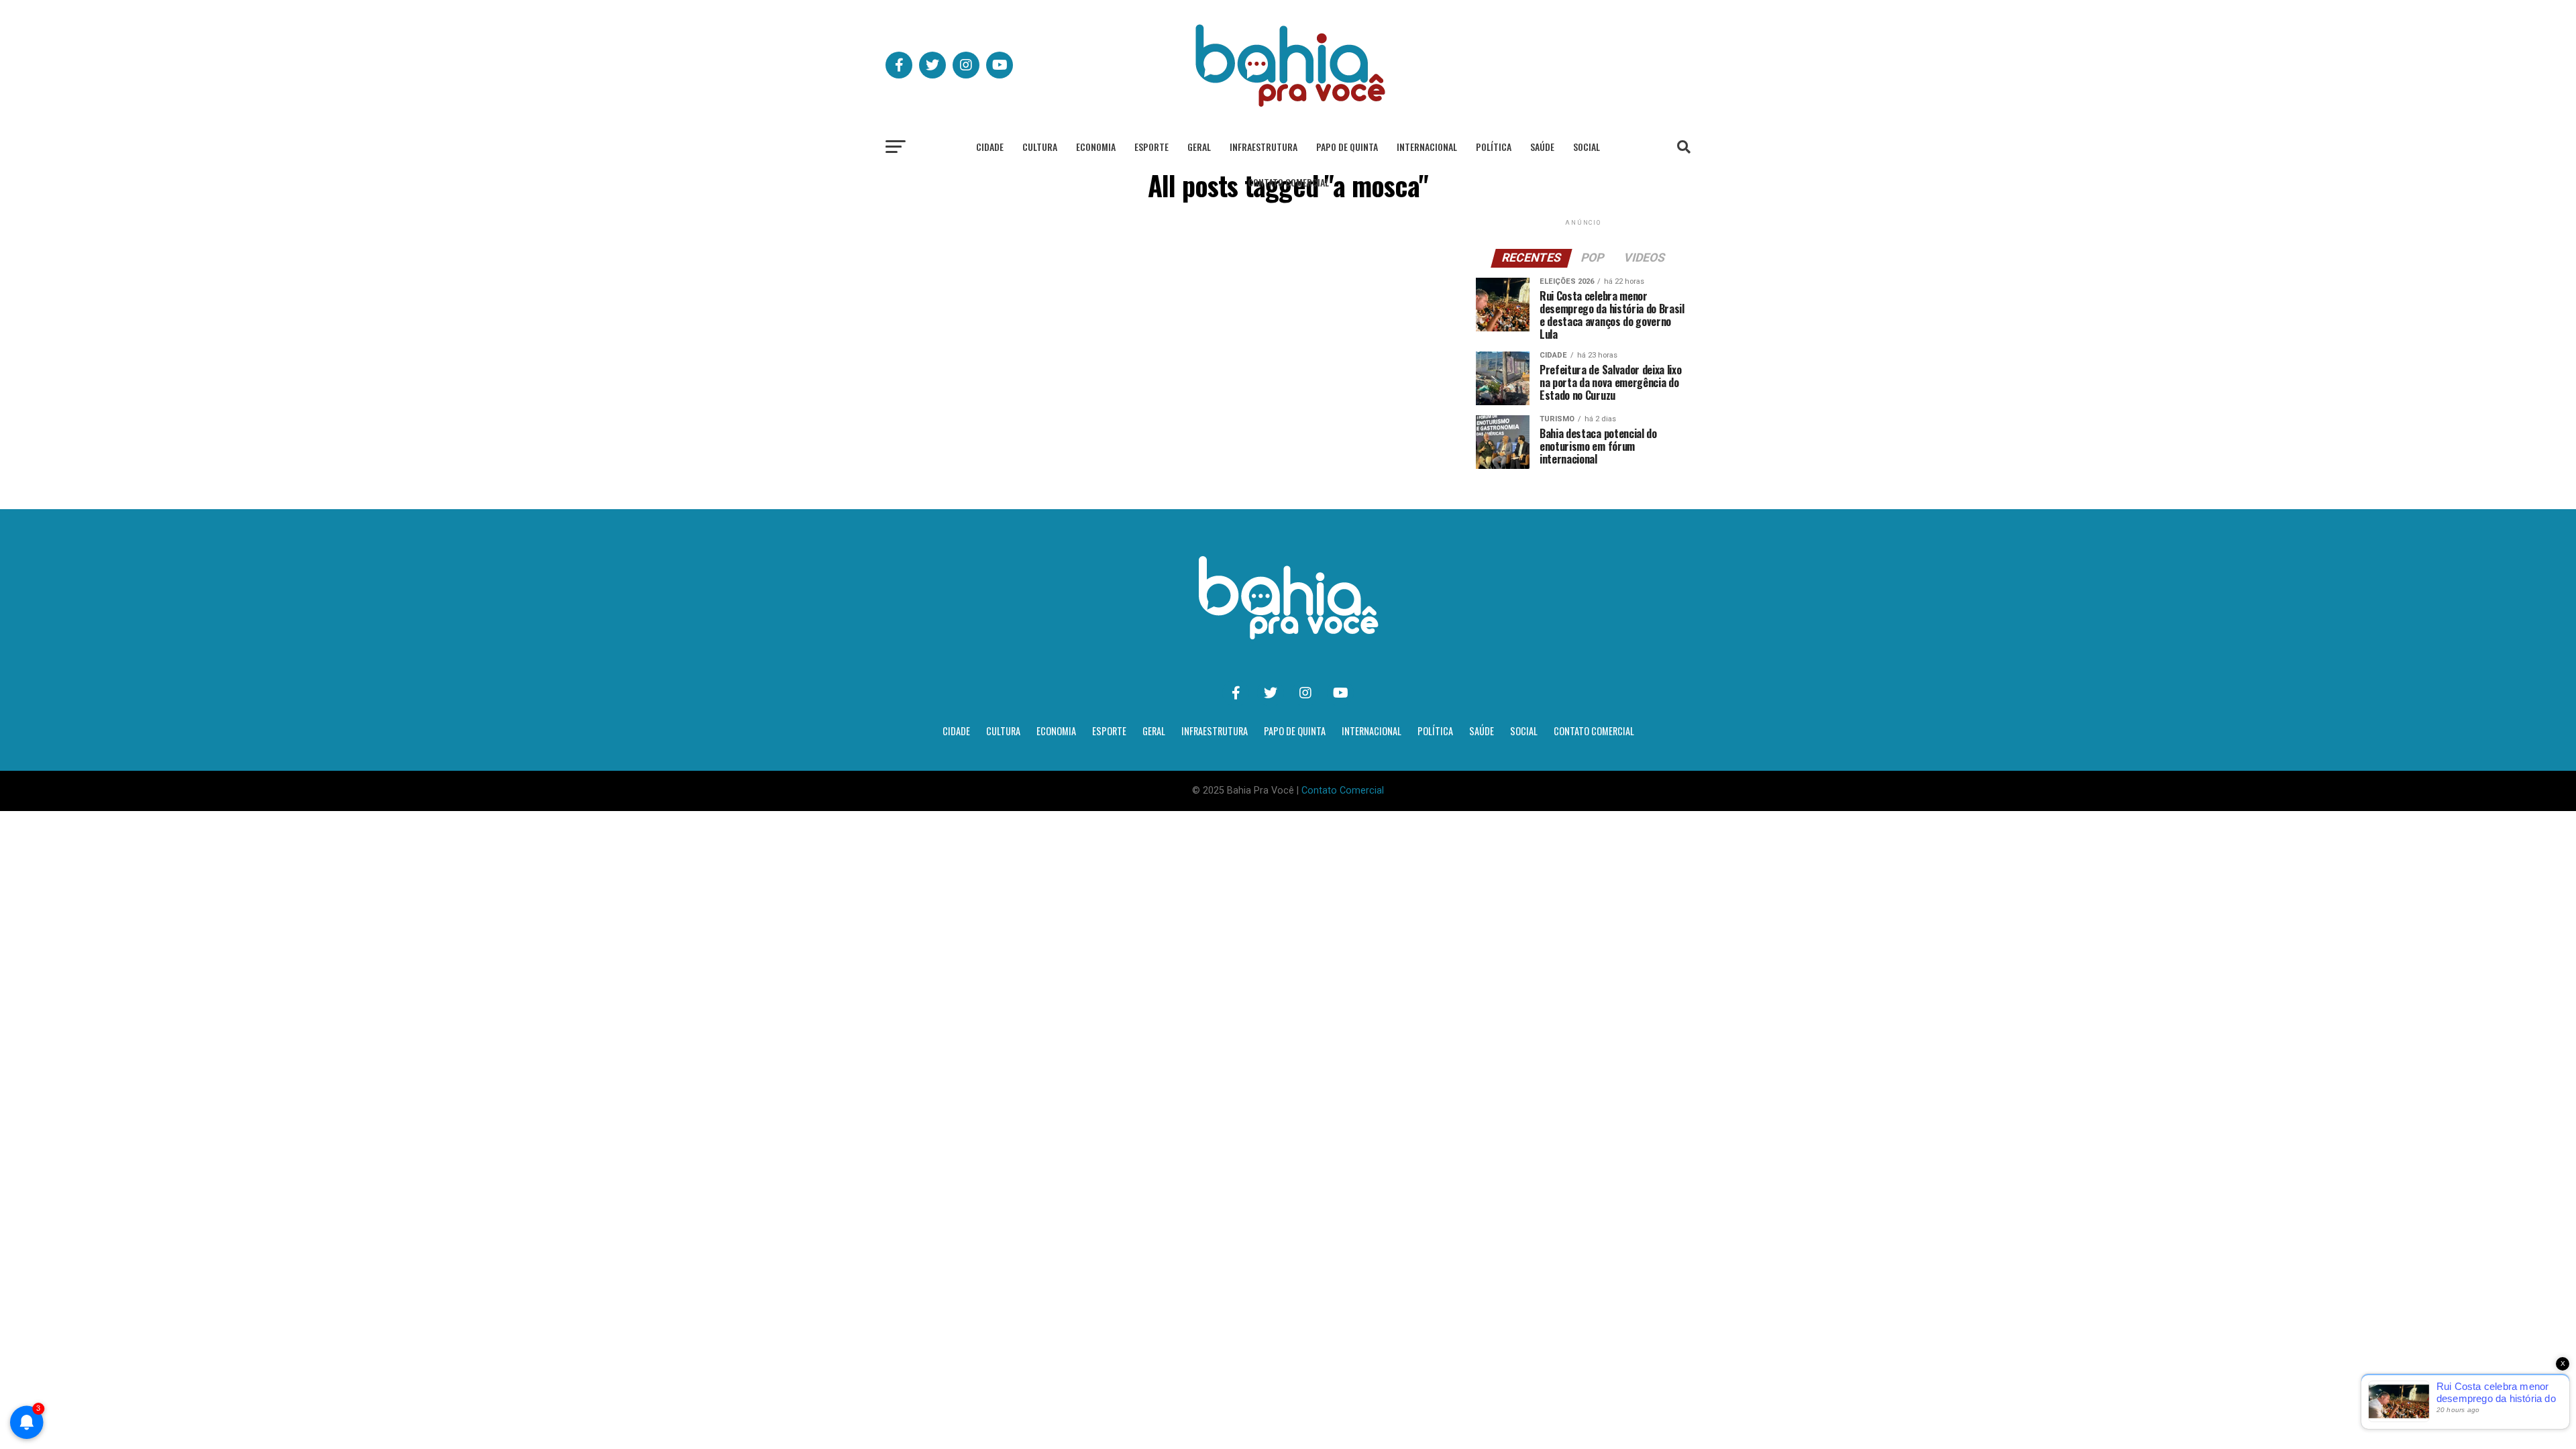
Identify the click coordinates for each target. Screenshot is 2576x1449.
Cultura (1040, 147)
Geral (1199, 147)
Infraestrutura (1264, 147)
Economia (1096, 147)
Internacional (1427, 147)
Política (1494, 147)
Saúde (1542, 147)
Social (1587, 147)
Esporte (1151, 147)
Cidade (990, 147)
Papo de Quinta (1347, 147)
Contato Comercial (1288, 182)
